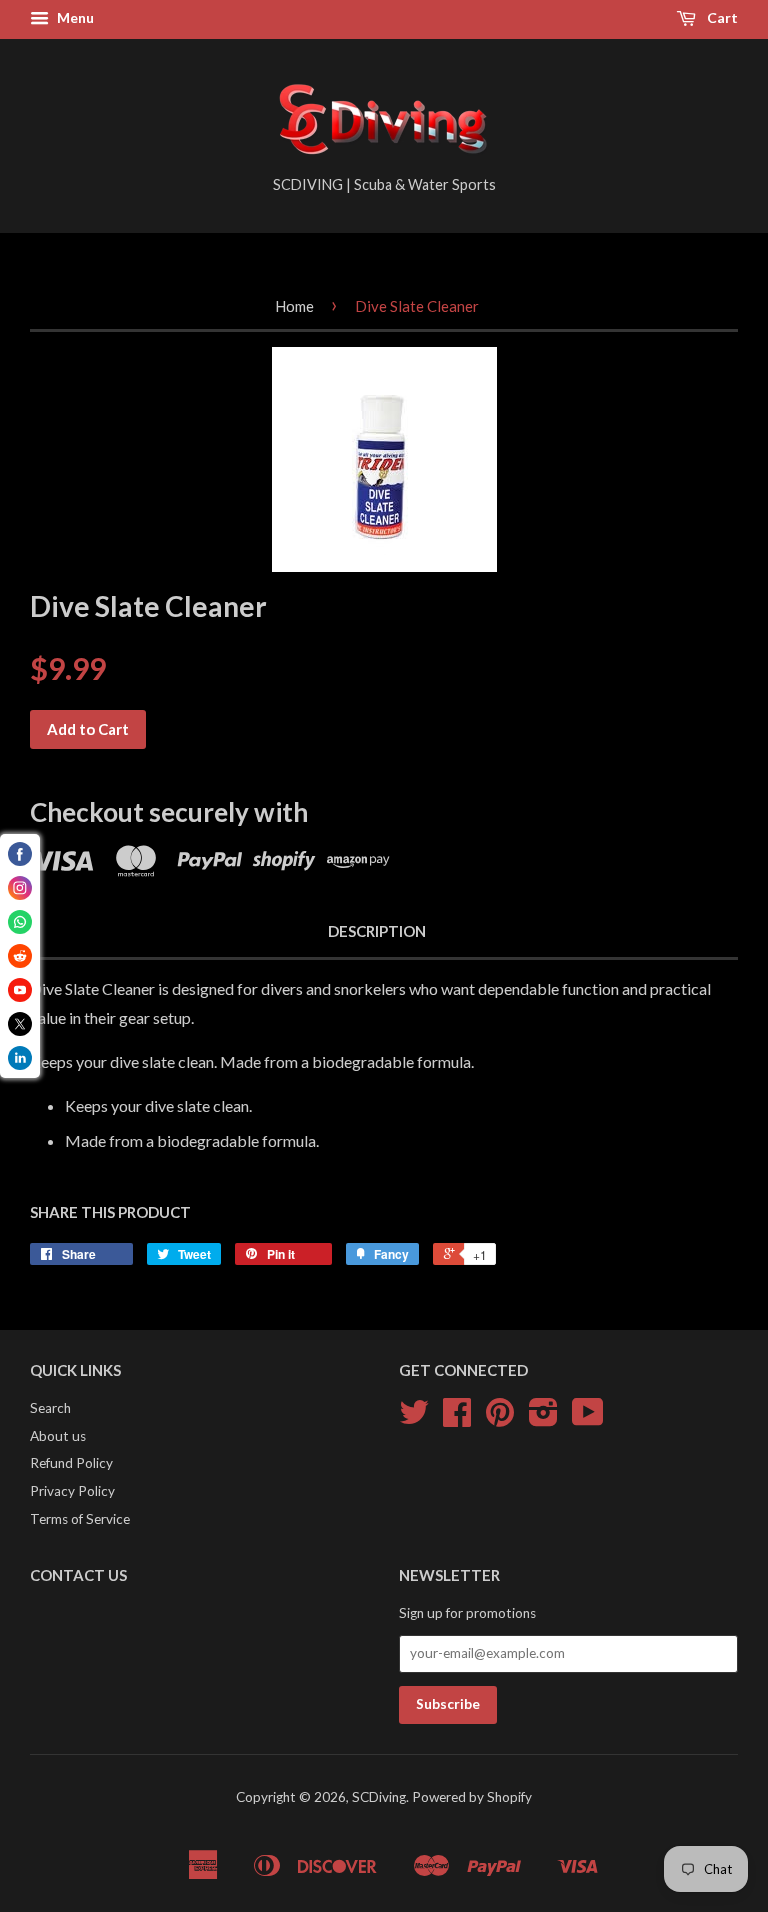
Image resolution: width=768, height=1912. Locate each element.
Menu (74, 17)
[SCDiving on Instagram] (543, 1419)
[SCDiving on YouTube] (588, 1419)
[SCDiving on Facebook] (457, 1419)
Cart (721, 17)
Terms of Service (80, 1519)
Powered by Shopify (472, 1797)
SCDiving (379, 1797)
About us (58, 1436)
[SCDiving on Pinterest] (500, 1419)
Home (294, 306)
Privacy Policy (72, 1491)
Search (50, 1408)
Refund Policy (71, 1463)
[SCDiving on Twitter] (414, 1419)
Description (377, 931)
